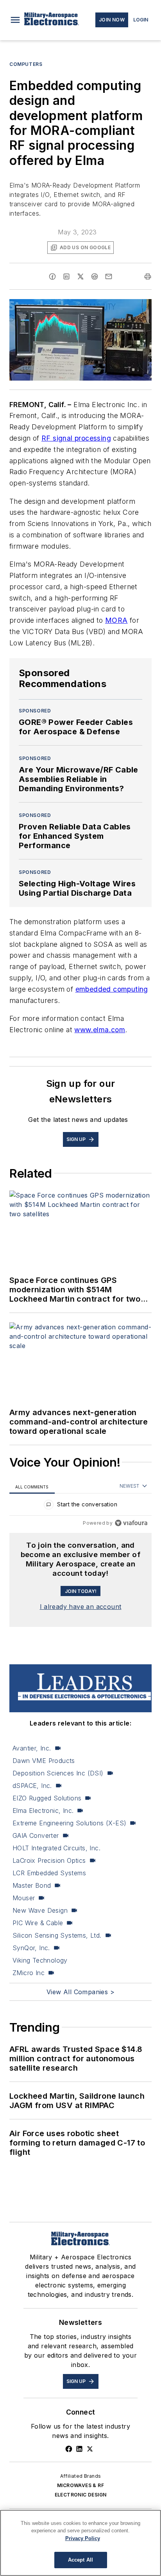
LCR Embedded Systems (49, 1873)
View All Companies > (80, 1992)
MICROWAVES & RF (80, 2485)
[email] (109, 276)
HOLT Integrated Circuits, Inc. (56, 1848)
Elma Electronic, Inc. (43, 1811)
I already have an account (81, 1607)
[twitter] (80, 276)
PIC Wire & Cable (38, 1923)
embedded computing (112, 989)
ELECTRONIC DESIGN (81, 2495)
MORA (116, 620)
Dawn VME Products (44, 1761)
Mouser (24, 1898)
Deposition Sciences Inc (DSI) (58, 1773)
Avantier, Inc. (32, 1748)
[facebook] (52, 276)
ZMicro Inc (29, 1973)
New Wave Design (40, 1910)
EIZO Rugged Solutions (47, 1798)
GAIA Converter (36, 1835)
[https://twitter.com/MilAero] (90, 2449)
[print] (148, 276)
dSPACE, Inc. (32, 1786)
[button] (15, 20)
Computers (26, 64)
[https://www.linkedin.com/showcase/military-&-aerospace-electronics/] (79, 2449)
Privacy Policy (83, 2538)
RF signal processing (76, 438)
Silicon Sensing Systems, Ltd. (57, 1935)
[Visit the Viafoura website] (131, 1523)
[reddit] (95, 276)
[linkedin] (66, 276)
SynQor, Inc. (31, 1948)
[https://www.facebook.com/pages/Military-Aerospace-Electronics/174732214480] (69, 2449)
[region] (80, 1506)
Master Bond (32, 1885)
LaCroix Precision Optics (49, 1860)
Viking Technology (40, 1960)
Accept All (80, 2560)
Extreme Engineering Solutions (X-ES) (69, 1823)
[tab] (32, 1487)
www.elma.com (100, 1030)
